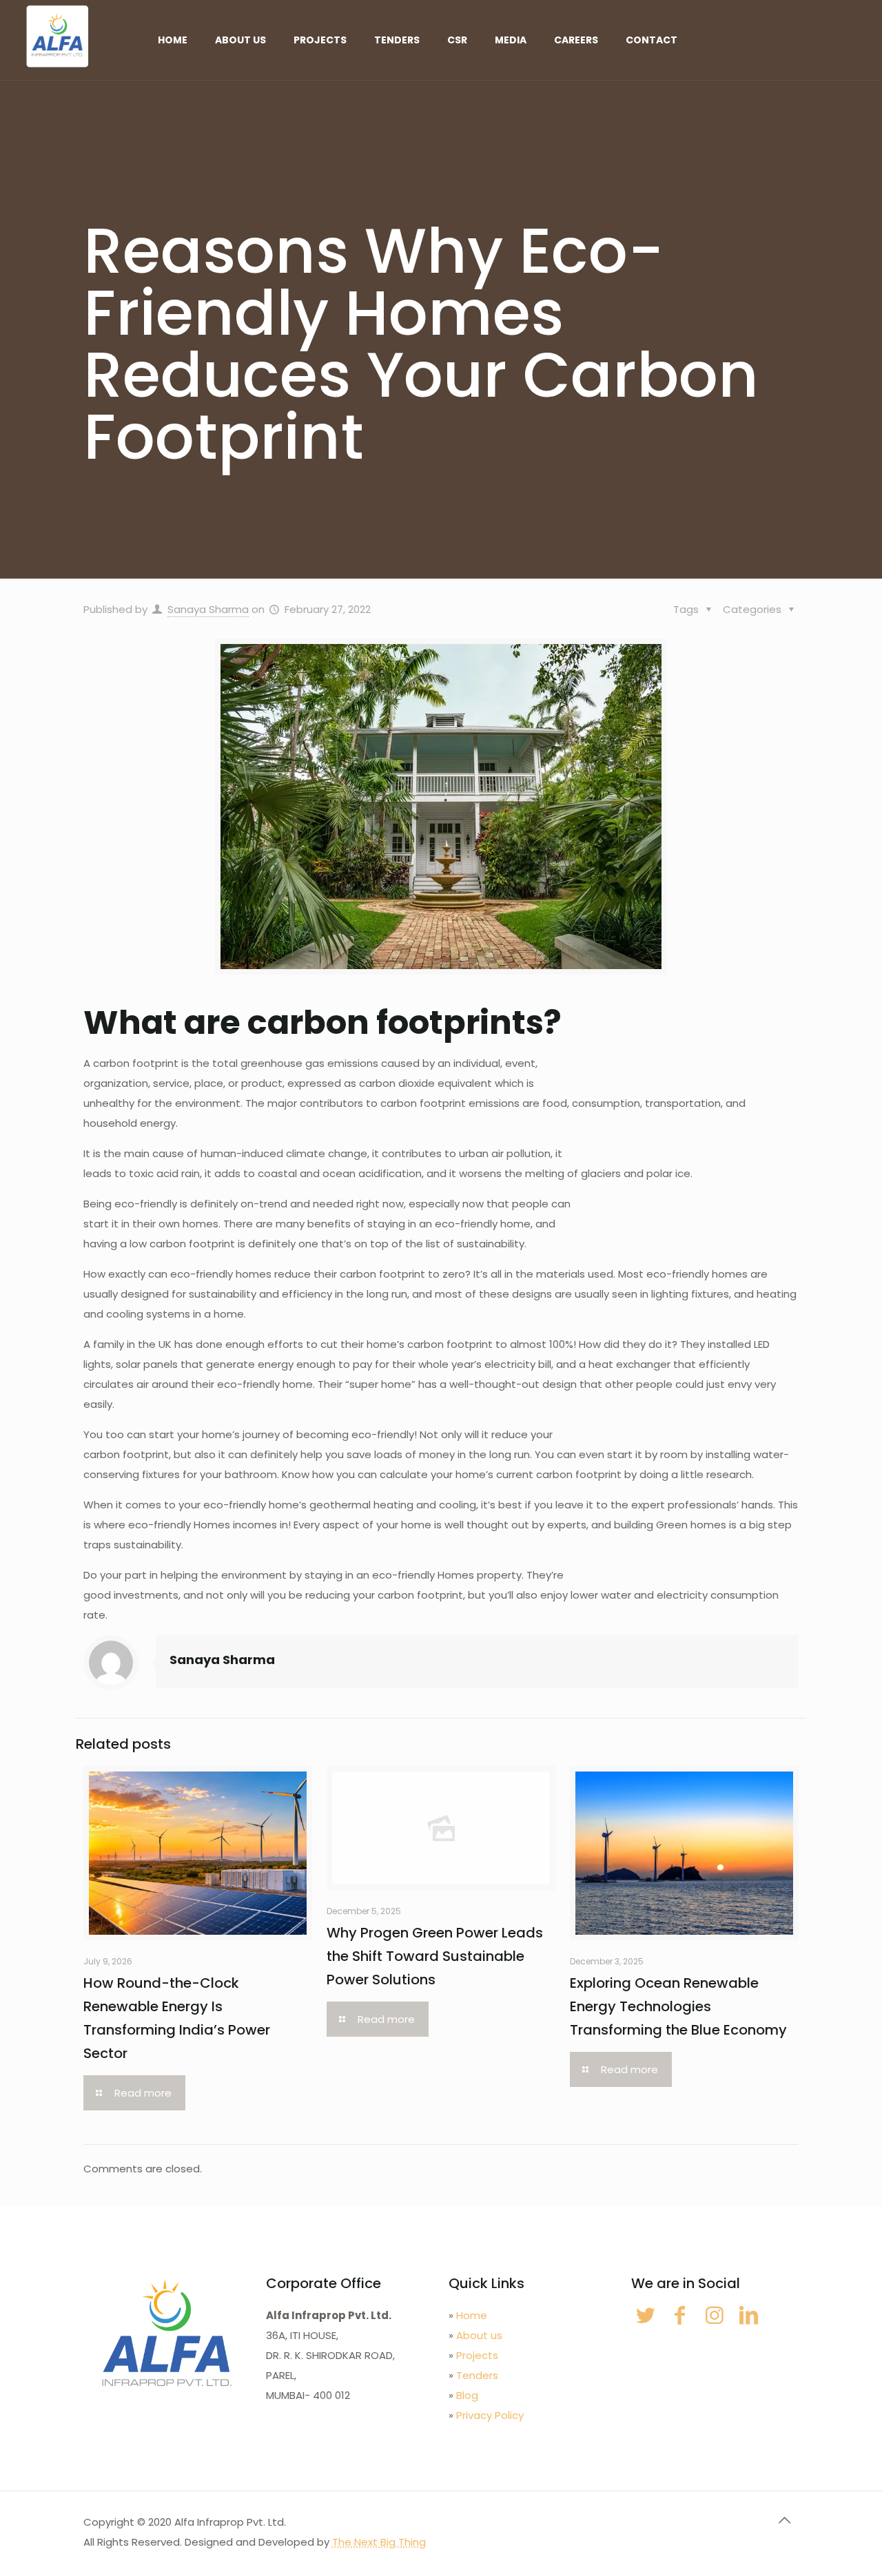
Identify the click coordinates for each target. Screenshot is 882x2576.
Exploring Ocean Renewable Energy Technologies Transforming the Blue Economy (678, 2006)
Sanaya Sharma (208, 609)
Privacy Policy (490, 2415)
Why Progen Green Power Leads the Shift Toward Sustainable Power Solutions (435, 1956)
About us (479, 2335)
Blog (467, 2395)
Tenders (477, 2375)
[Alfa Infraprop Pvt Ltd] (57, 36)
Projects (477, 2355)
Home (472, 2315)
